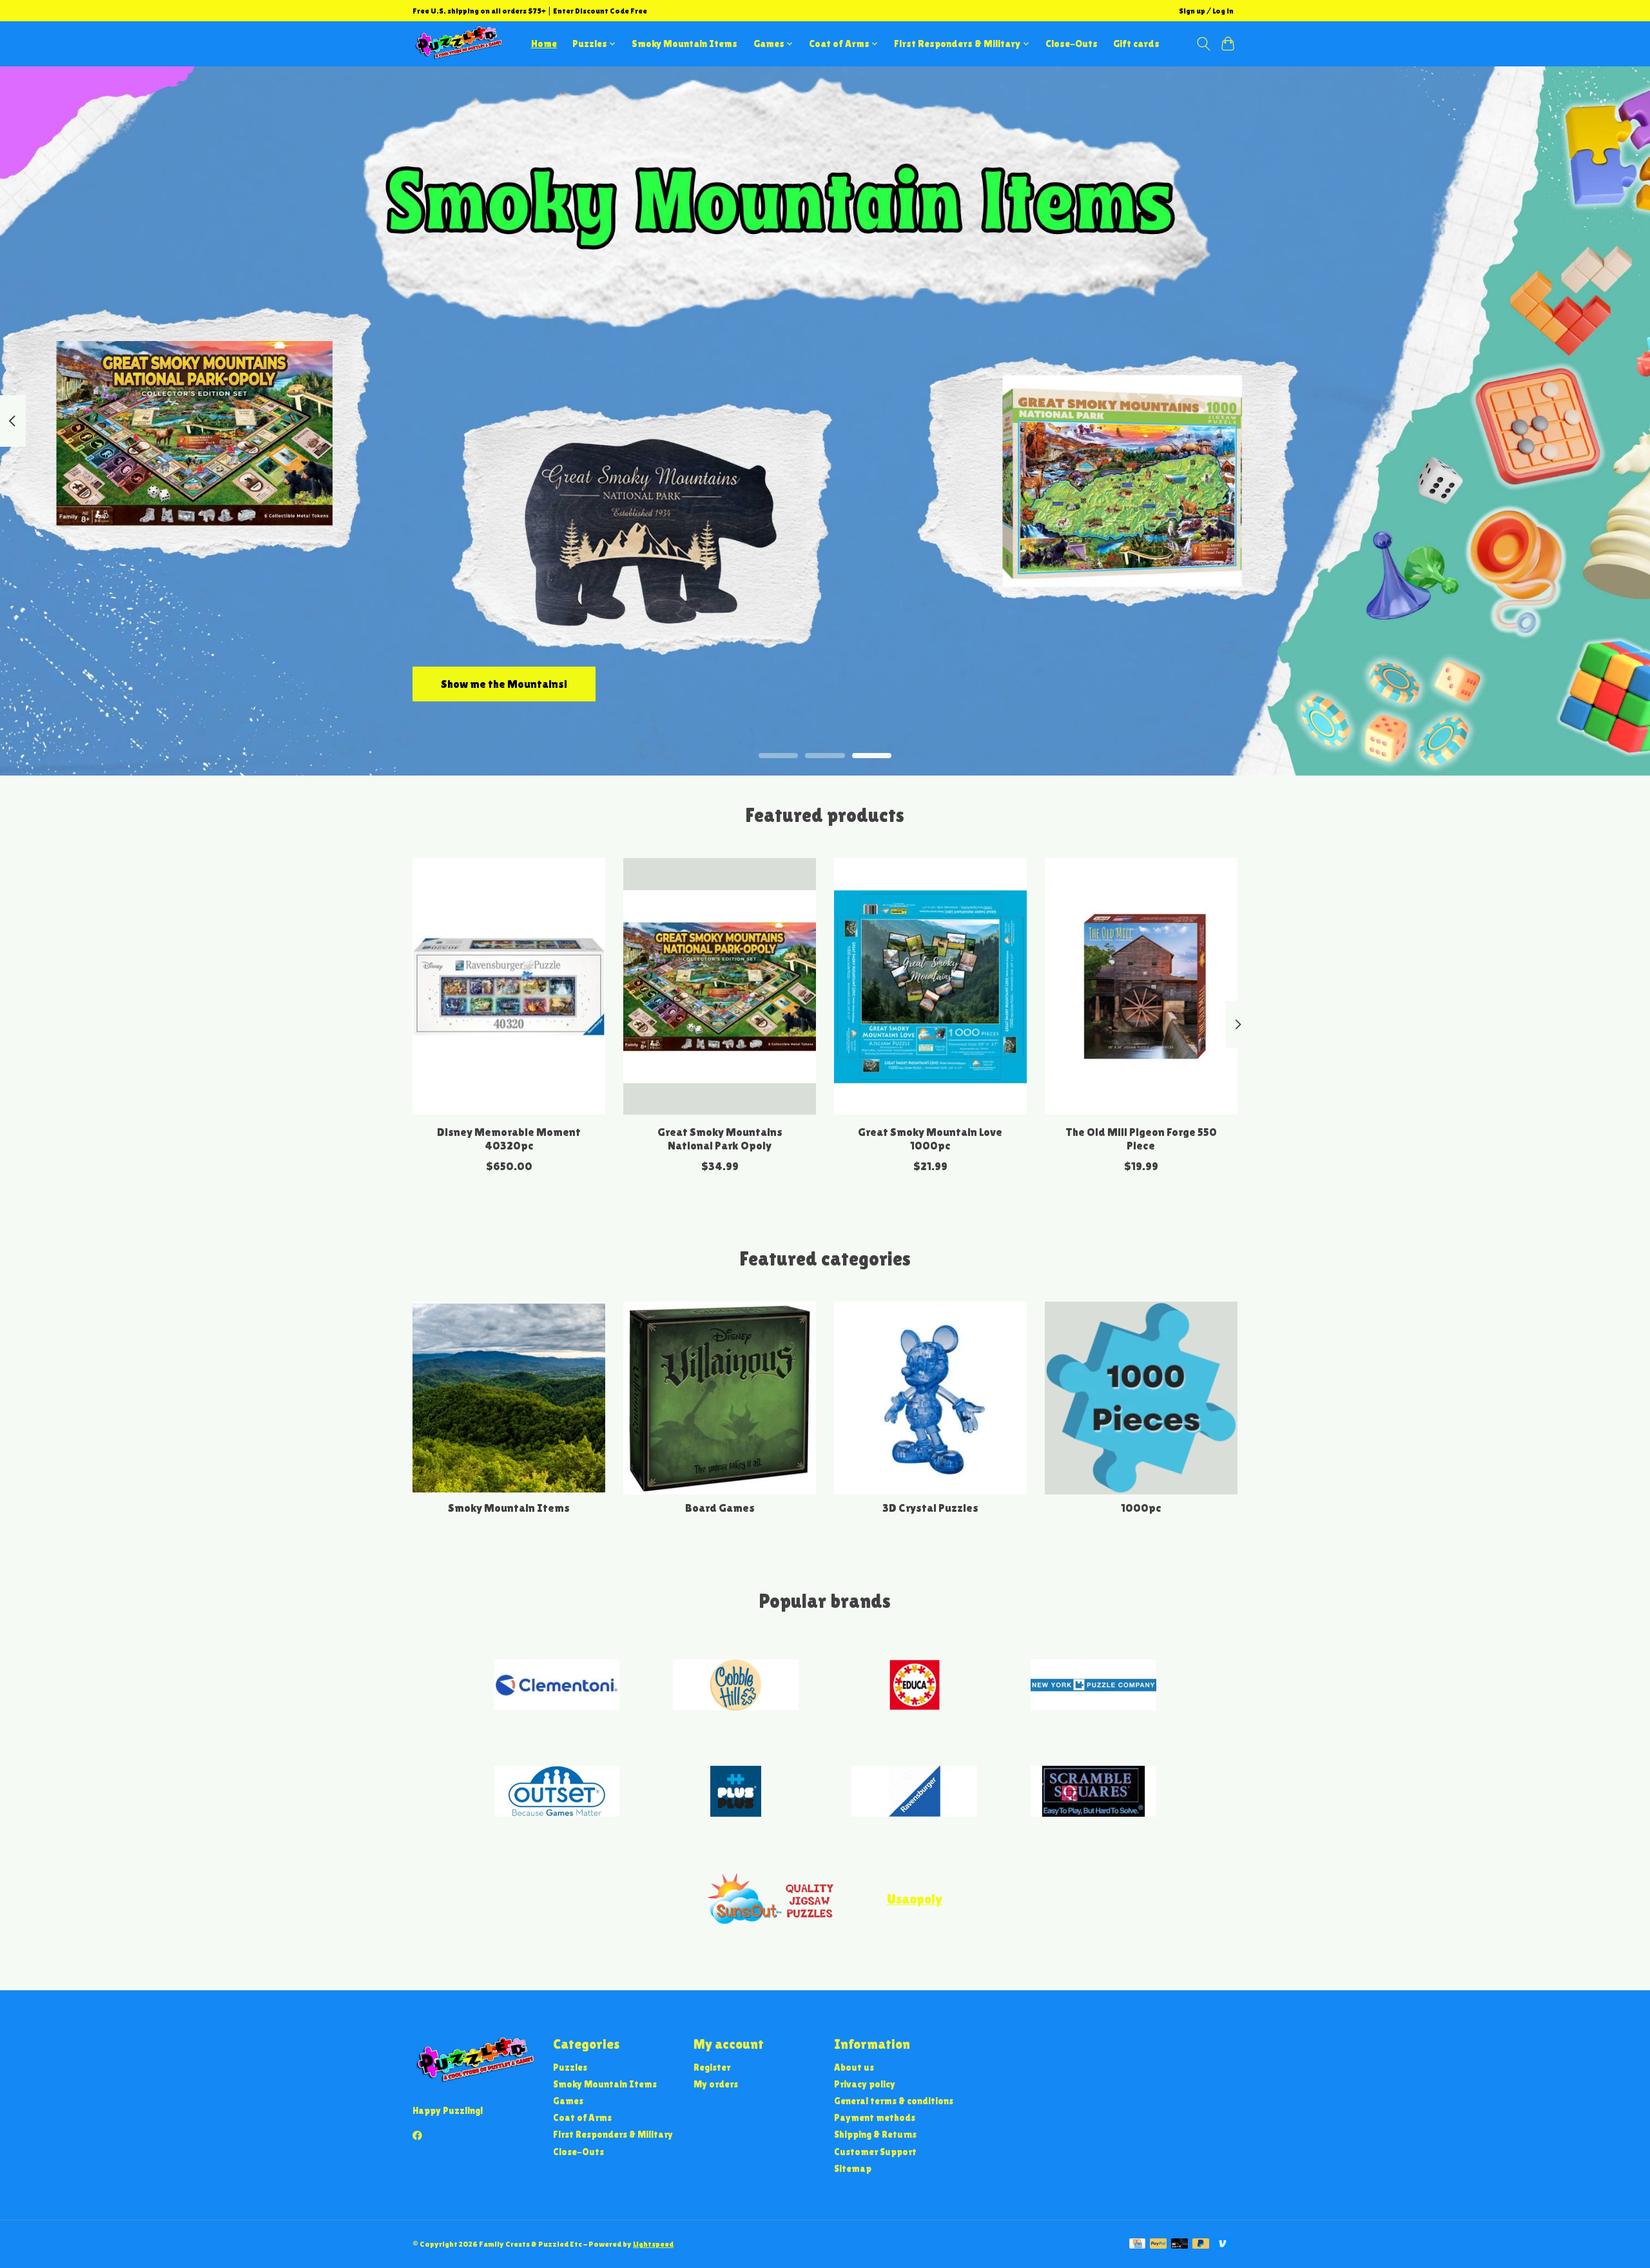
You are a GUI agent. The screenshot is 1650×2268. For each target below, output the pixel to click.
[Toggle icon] (1203, 44)
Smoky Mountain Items (684, 44)
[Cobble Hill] (735, 1686)
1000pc (1141, 1508)
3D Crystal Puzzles (930, 1508)
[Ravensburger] (915, 1793)
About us (854, 2067)
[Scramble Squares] (1093, 1793)
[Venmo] (1223, 2244)
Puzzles (570, 2067)
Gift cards (1136, 44)
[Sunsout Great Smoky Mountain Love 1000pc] (930, 986)
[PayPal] (1158, 2244)
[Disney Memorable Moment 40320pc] (509, 986)
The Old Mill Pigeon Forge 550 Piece (1141, 1139)
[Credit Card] (1137, 2244)
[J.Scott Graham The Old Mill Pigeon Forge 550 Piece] (1141, 986)
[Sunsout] (771, 1899)
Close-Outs (1072, 44)
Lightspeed (653, 2244)
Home (544, 44)
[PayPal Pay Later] (1201, 2244)
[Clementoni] (557, 1686)
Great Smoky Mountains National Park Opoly (720, 1139)
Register (712, 2067)
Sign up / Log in (1206, 11)
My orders (716, 2084)
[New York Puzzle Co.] (1093, 1686)
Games (568, 2101)
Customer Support (875, 2152)
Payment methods (875, 2117)
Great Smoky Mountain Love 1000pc (930, 1139)
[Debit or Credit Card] (1179, 2244)
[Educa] (915, 1686)
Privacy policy (865, 2084)
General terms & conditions (894, 2101)
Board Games (720, 1508)
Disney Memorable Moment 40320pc (509, 1139)
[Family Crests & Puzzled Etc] (458, 44)
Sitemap (853, 2168)
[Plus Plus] (735, 1793)
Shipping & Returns (875, 2134)
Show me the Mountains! (504, 683)
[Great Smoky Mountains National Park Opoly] (720, 986)
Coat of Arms (582, 2117)
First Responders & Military (613, 2134)
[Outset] (557, 1793)
